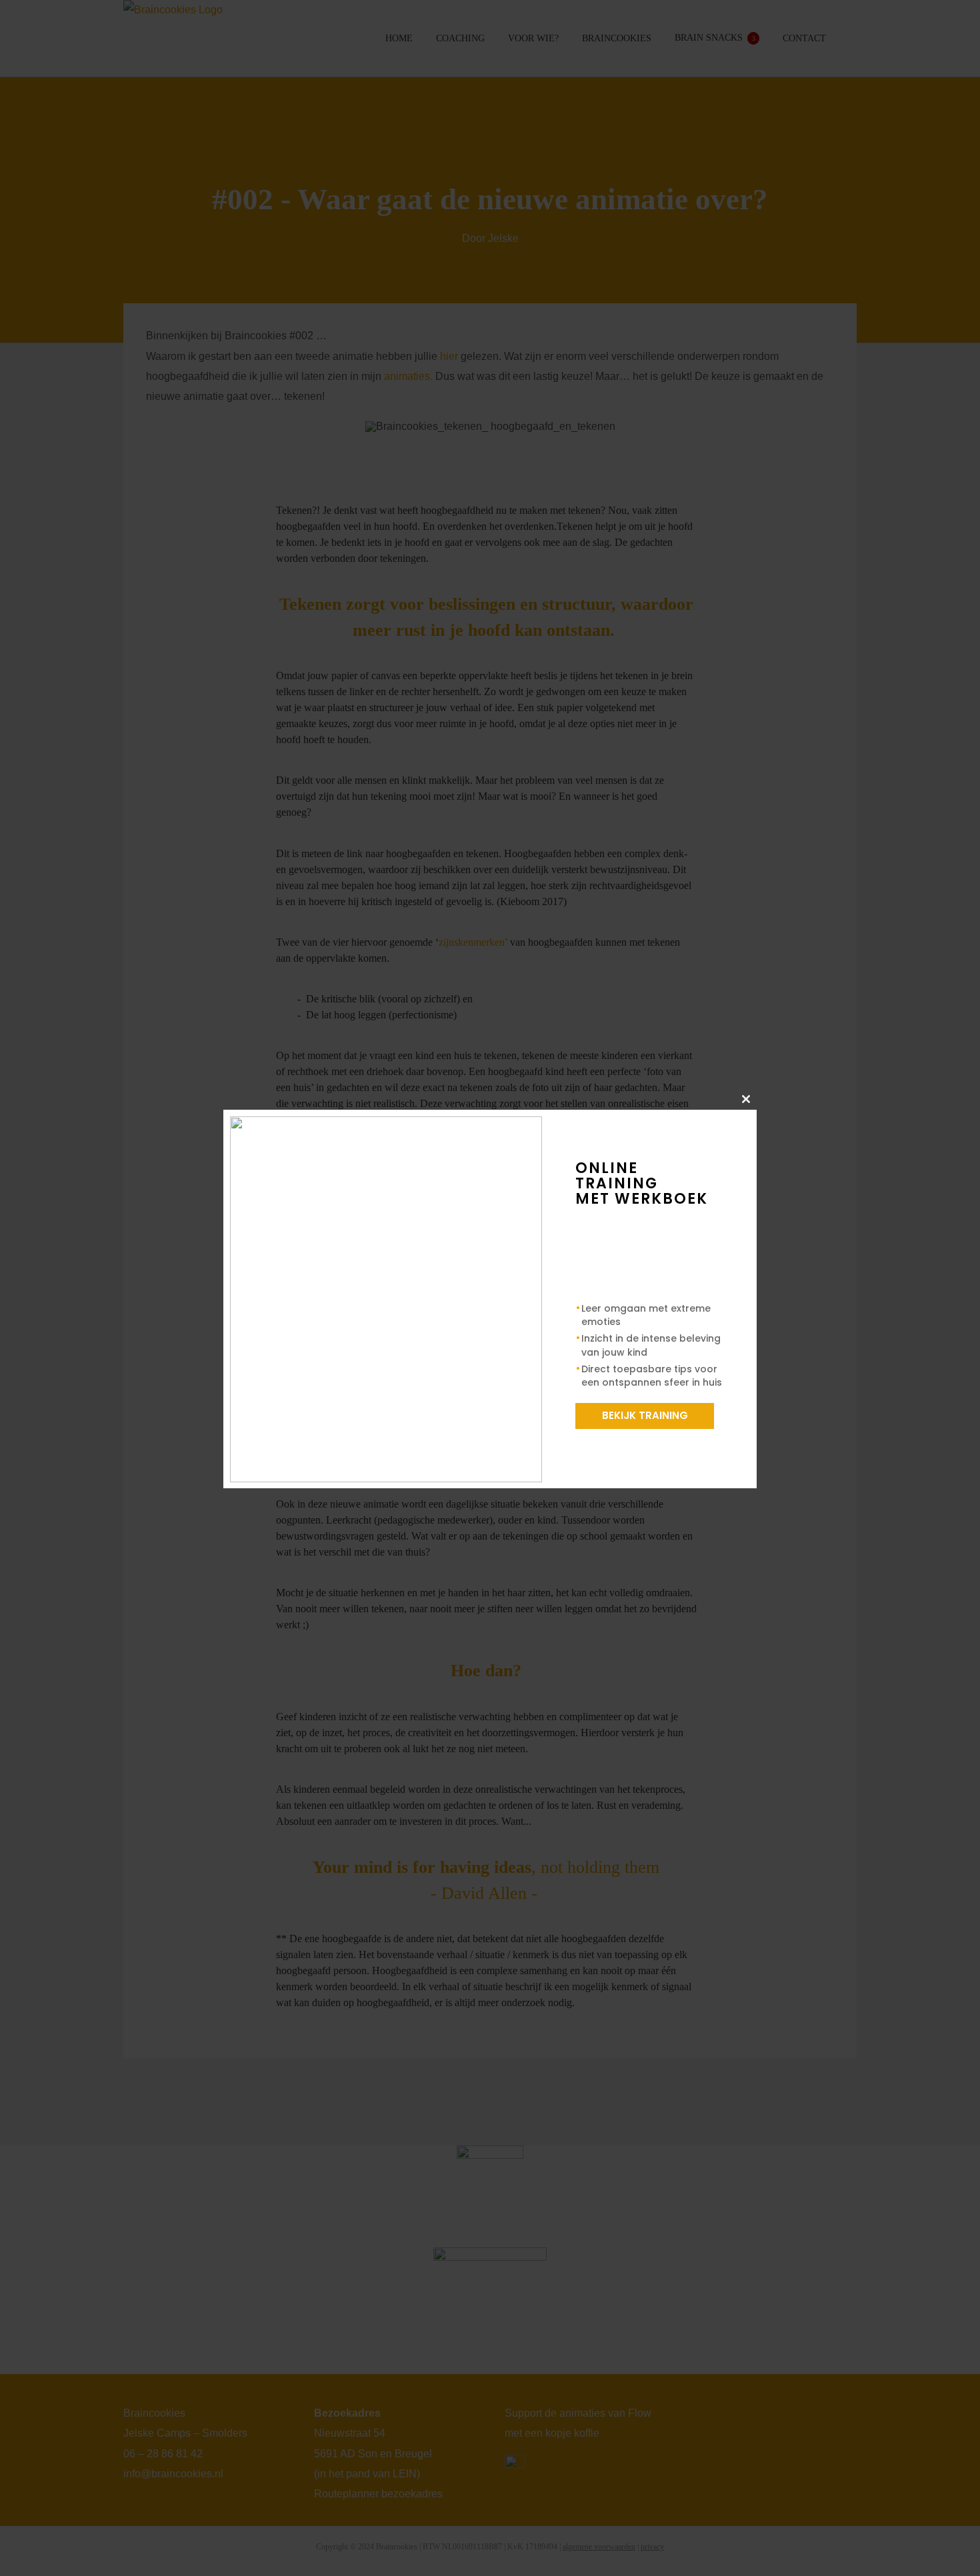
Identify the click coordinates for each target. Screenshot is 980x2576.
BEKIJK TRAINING (645, 1415)
